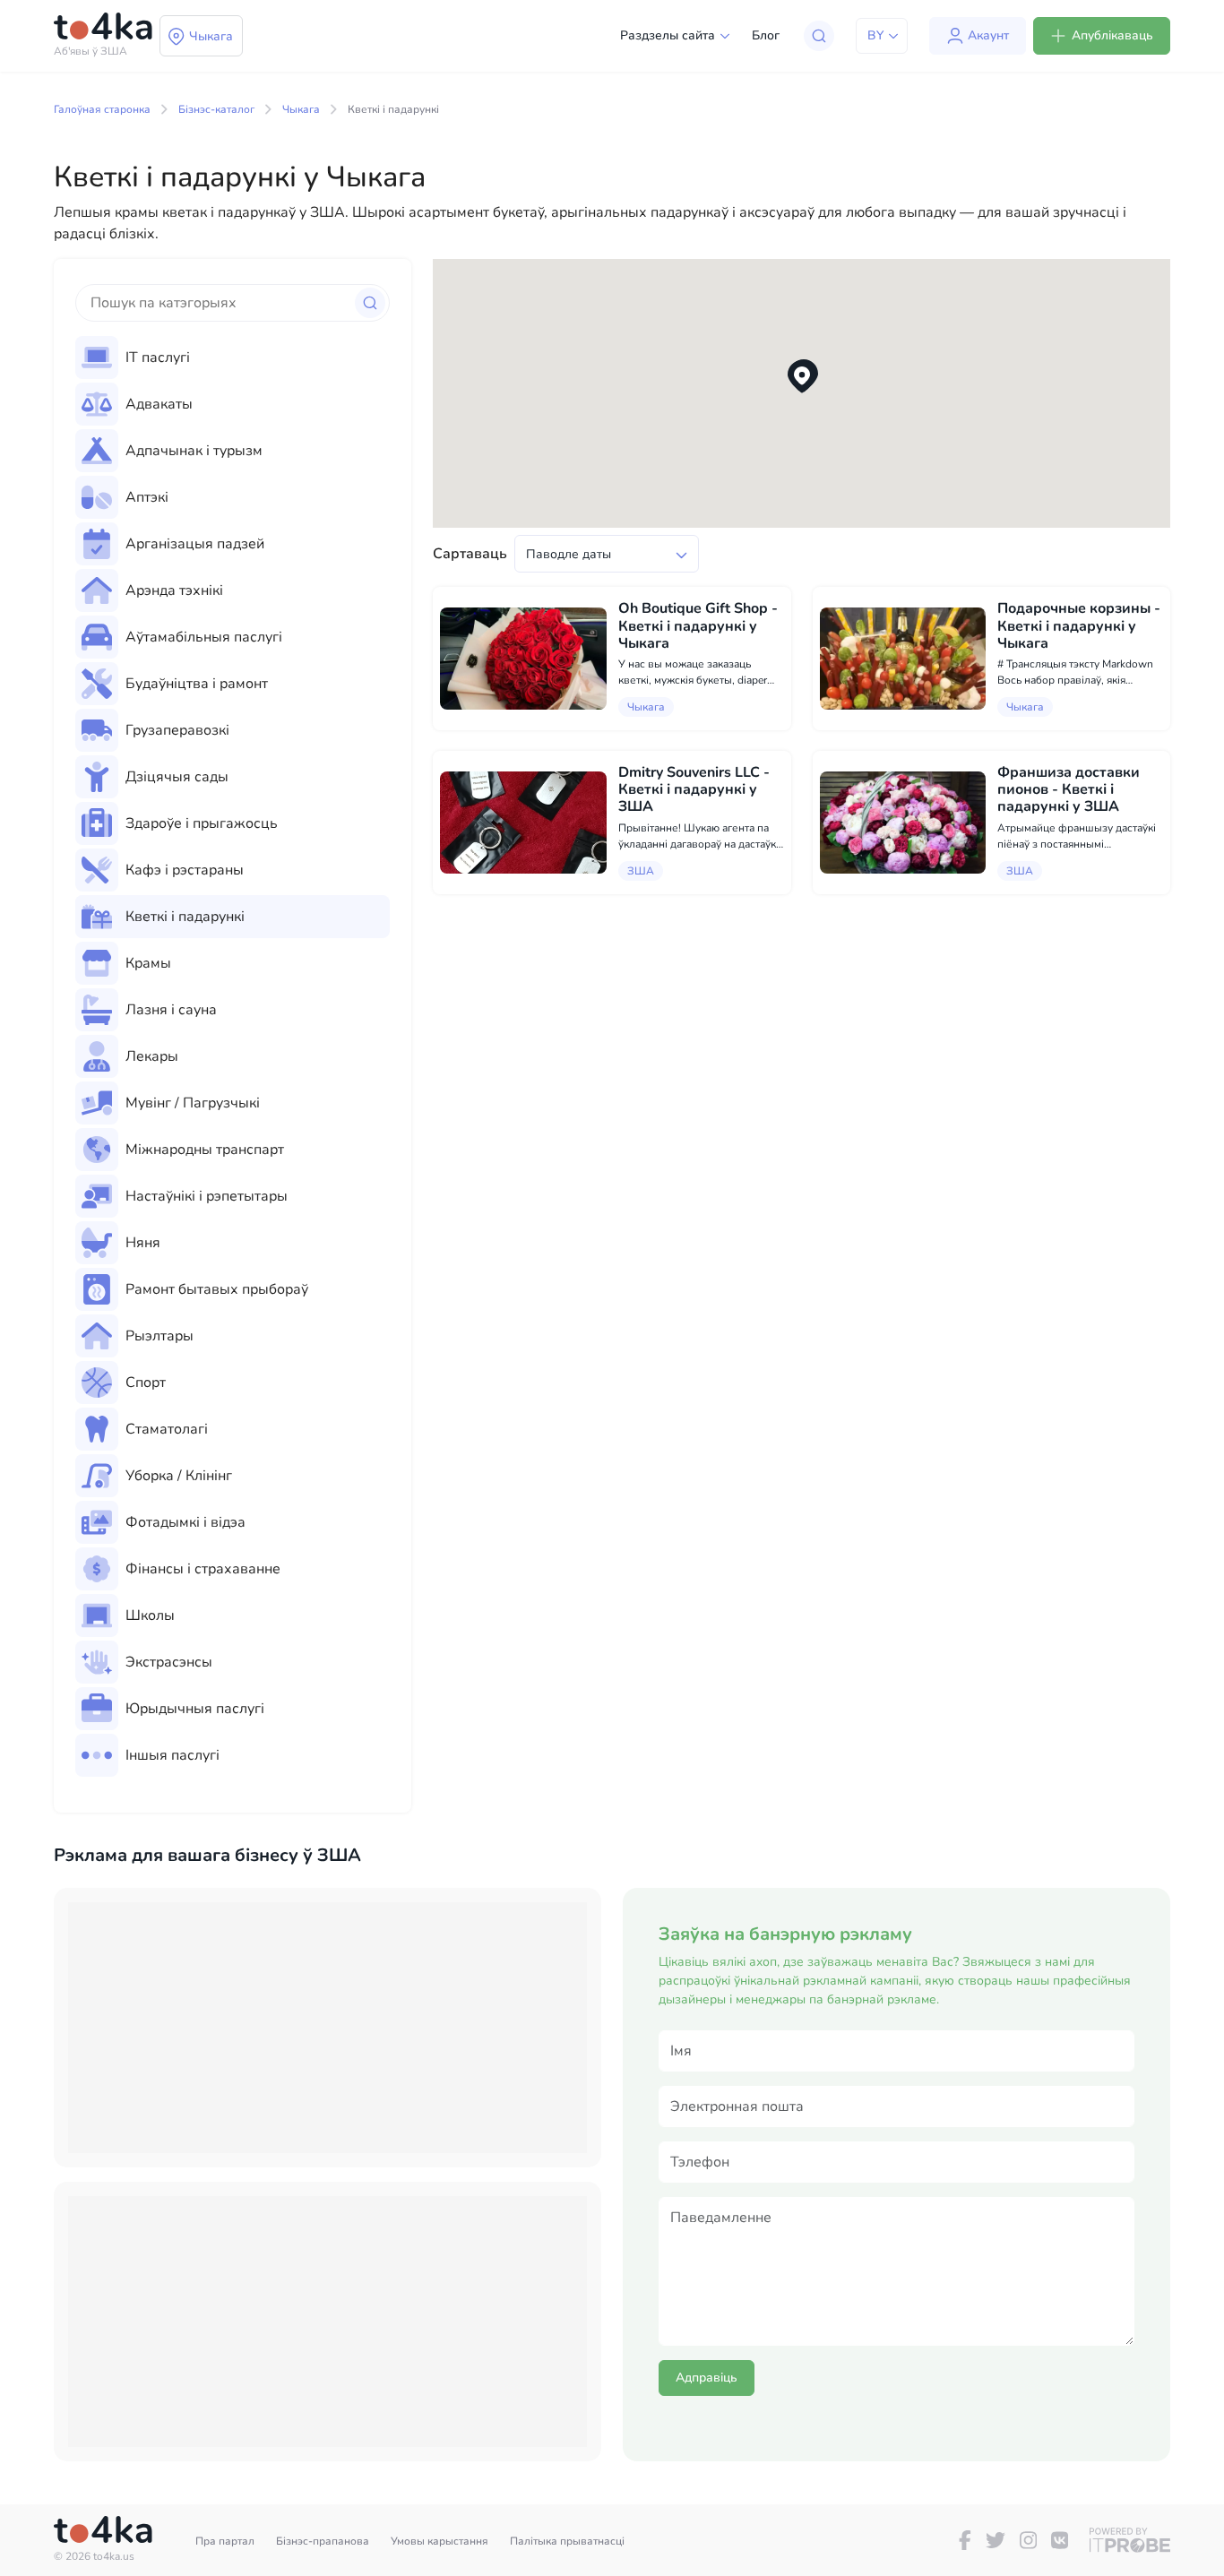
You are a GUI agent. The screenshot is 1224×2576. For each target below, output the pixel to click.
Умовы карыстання (440, 2541)
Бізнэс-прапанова (323, 2541)
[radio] (233, 358)
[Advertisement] (328, 2028)
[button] (802, 377)
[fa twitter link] (996, 2540)
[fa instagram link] (1028, 2540)
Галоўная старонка (102, 109)
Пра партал (225, 2541)
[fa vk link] (1060, 2540)
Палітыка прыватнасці (567, 2541)
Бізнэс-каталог (216, 109)
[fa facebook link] (965, 2540)
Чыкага (301, 109)
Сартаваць (470, 554)
